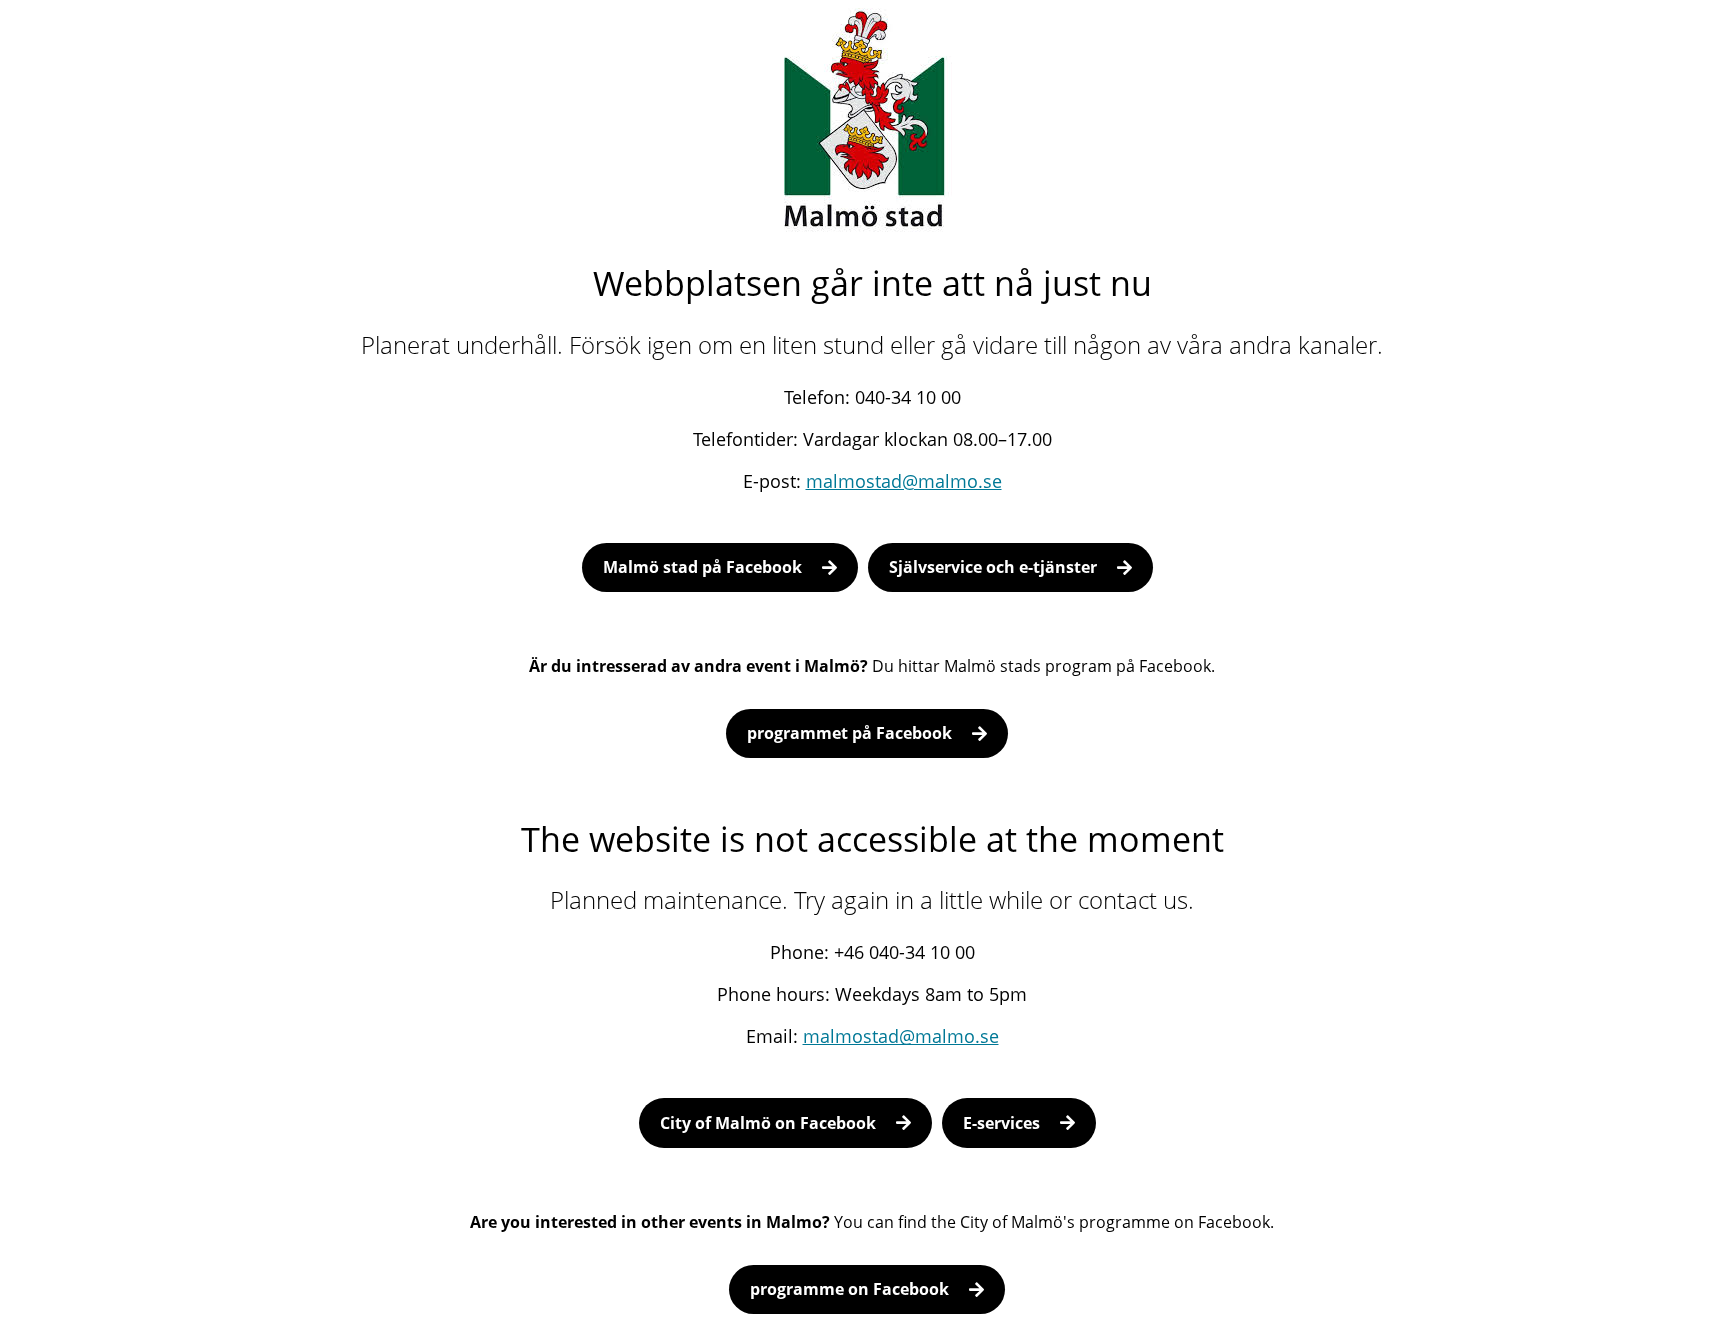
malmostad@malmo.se (904, 481)
